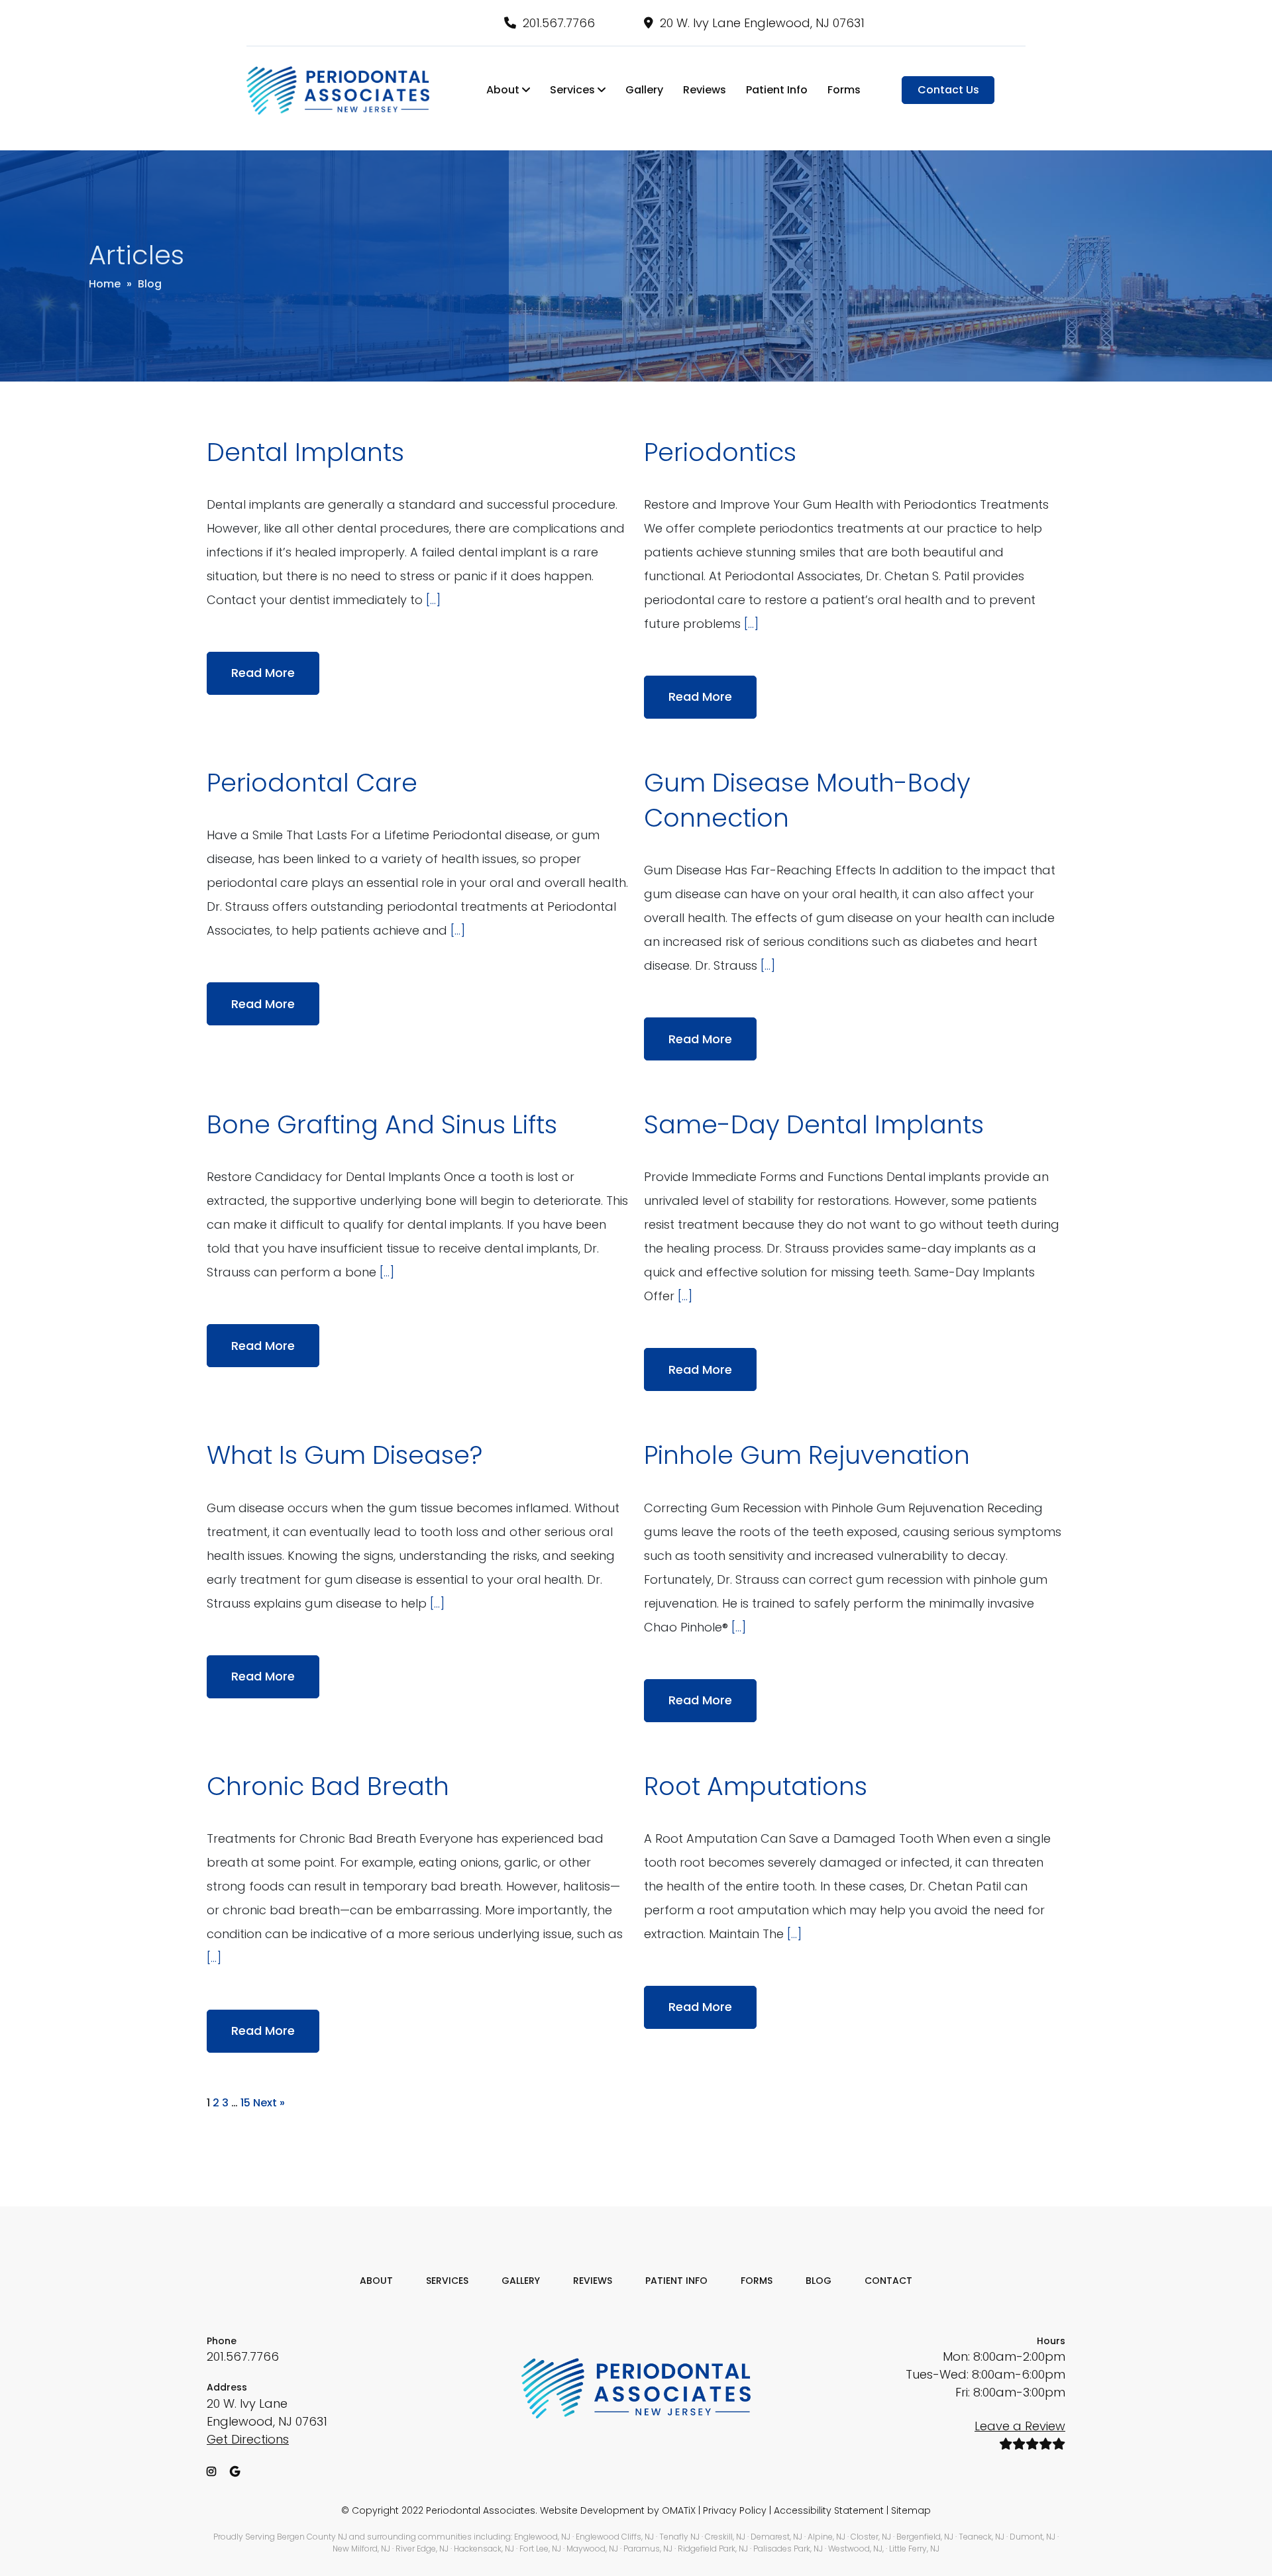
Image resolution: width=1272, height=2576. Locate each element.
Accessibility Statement (829, 2510)
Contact (888, 2281)
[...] (433, 600)
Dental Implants (305, 452)
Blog (819, 2281)
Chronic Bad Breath (328, 1786)
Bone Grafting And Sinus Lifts (382, 1124)
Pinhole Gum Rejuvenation (807, 1455)
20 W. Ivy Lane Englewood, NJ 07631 (762, 23)
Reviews (705, 90)
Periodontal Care (312, 783)
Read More (263, 673)
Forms (844, 90)
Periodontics (720, 452)
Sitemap (911, 2510)
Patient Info (777, 90)
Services (574, 90)
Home (105, 284)
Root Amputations (756, 1786)
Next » (269, 2103)
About (504, 90)
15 (245, 2103)
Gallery (644, 90)
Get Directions (248, 2439)
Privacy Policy (735, 2510)
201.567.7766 (559, 23)
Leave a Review (1020, 2426)
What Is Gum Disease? (344, 1455)
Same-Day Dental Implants (814, 1124)
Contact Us (948, 90)
